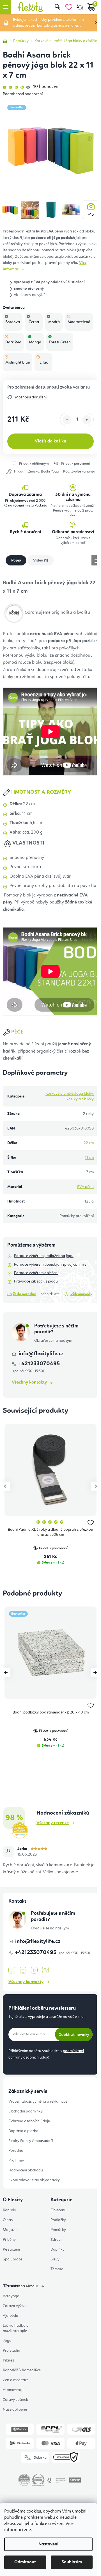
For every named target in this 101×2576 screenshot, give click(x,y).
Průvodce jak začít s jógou (36, 1281)
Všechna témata (24, 2286)
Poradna (16, 2151)
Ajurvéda (11, 2316)
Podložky (58, 2220)
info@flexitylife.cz (41, 1354)
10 (86, 1769)
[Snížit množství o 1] (67, 420)
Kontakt (10, 2210)
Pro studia (12, 2351)
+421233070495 (36, 1953)
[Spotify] (45, 1970)
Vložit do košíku (50, 441)
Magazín (10, 2230)
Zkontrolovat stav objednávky (34, 2180)
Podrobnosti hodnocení (23, 94)
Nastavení (48, 2544)
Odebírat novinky (74, 2034)
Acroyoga (11, 2296)
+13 (91, 215)
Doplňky (58, 2249)
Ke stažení (11, 2249)
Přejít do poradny (22, 1294)
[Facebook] (12, 1970)
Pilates (8, 2360)
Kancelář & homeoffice (22, 2370)
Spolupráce (12, 2259)
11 (94, 1769)
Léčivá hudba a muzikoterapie (16, 2328)
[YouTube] (34, 1970)
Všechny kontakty (29, 1382)
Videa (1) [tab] (41, 560)
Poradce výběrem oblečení (36, 1273)
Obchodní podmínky (26, 2111)
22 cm (89, 1143)
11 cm (89, 1158)
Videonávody (81, 1294)
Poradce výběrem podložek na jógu (44, 1256)
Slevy (55, 2259)
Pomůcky (58, 2230)
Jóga (7, 2341)
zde (27, 2530)
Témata (57, 2269)
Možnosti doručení (31, 397)
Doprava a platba (23, 2131)
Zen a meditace (16, 2380)
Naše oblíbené (15, 2410)
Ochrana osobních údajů (29, 2121)
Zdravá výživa (15, 2306)
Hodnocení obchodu (26, 2170)
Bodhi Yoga (50, 472)
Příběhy (9, 2240)
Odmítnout (25, 2562)
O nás (8, 2220)
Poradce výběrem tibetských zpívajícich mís (50, 1265)
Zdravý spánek (15, 2400)
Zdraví (56, 2240)
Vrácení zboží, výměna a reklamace (38, 2102)
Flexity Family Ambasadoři (31, 2141)
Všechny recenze (53, 1823)
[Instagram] (23, 1970)
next (95, 1486)
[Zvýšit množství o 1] (87, 420)
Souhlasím (72, 2562)
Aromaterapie (15, 2390)
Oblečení (58, 2210)
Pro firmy (16, 2160)
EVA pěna (85, 1187)
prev (6, 1486)
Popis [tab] (16, 560)
